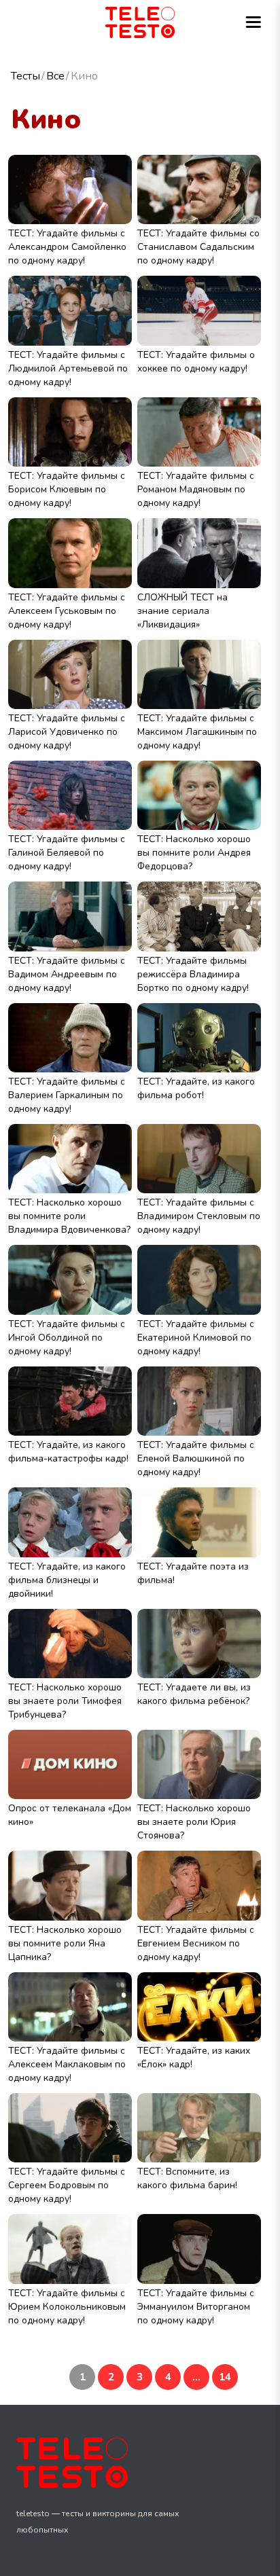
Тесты (25, 76)
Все (55, 76)
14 (225, 2377)
